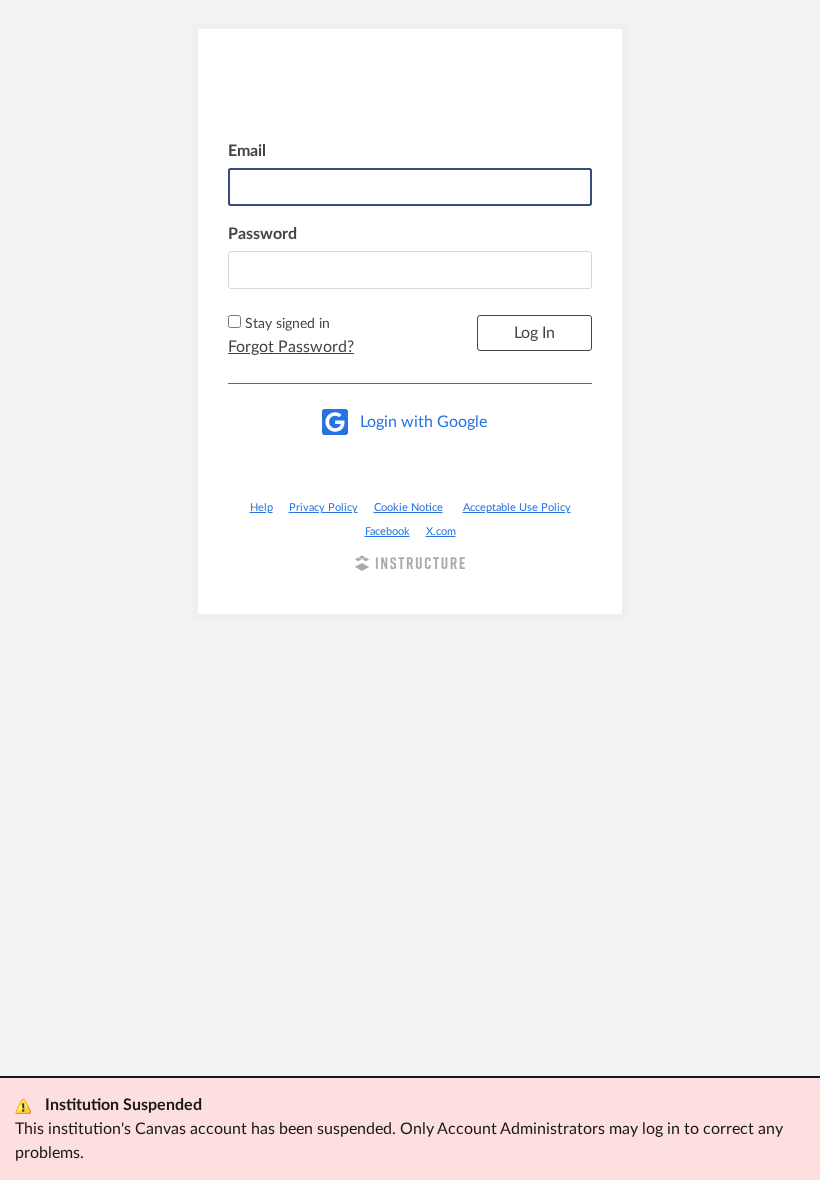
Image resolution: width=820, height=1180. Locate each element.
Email (247, 151)
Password (262, 234)
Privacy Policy (323, 507)
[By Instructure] (410, 566)
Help (261, 507)
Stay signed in (287, 324)
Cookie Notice (408, 507)
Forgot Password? (291, 347)
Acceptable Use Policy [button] (517, 507)
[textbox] (410, 270)
